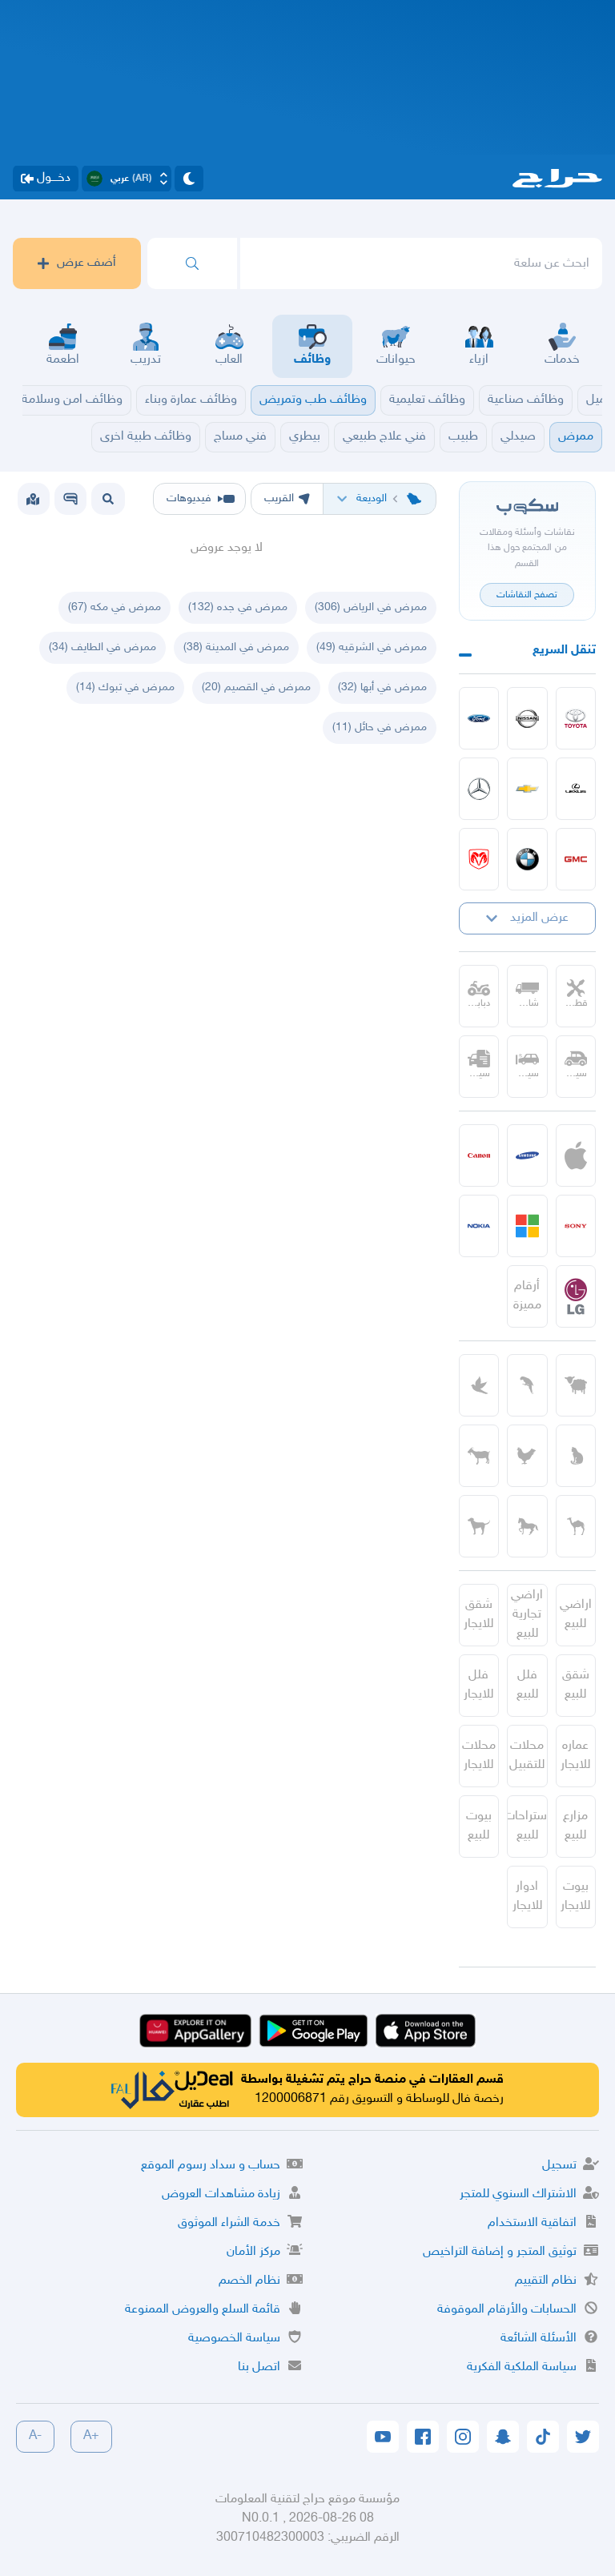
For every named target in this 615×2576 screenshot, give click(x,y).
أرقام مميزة (527, 1296)
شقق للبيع (576, 1685)
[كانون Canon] (479, 1155)
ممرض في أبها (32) (382, 687)
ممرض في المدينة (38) (236, 647)
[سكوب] (70, 499)
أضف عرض (86, 263)
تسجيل (559, 2166)
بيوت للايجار (575, 1897)
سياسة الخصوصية (234, 2339)
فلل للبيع (527, 1685)
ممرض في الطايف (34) (102, 647)
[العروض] (33, 499)
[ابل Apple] (576, 1155)
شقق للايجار (478, 1615)
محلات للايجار (479, 1756)
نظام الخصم (249, 2281)
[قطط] (576, 1456)
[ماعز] (479, 1456)
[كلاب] (479, 1526)
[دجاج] (527, 1456)
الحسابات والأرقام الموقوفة (507, 2310)
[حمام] (479, 1385)
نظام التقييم (546, 2281)
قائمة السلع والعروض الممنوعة (203, 2310)
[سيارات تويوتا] (576, 718)
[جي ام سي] (576, 859)
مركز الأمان (253, 2252)
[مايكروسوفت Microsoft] (527, 1226)
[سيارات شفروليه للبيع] (527, 789)
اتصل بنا (259, 2367)
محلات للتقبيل (527, 1756)
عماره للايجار (575, 1756)
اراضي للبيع (576, 1615)
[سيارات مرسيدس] (479, 789)
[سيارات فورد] (479, 718)
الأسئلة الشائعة (539, 2339)
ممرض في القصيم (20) (256, 687)
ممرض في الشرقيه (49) (372, 647)
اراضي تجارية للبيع (527, 1615)
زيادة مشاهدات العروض (221, 2194)
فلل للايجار (478, 1685)
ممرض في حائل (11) (380, 727)
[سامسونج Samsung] (527, 1155)
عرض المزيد (539, 918)
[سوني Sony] (576, 1226)
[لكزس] (576, 789)
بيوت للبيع (479, 1826)
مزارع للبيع (575, 1826)
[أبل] (576, 1526)
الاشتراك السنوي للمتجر (518, 2194)
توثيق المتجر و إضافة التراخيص (500, 2252)
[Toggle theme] (189, 179)
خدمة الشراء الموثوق (229, 2223)
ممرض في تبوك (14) (125, 687)
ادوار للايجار (527, 1897)
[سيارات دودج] (479, 859)
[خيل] (527, 1526)
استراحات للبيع (527, 1826)
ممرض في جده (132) (238, 607)
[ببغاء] (527, 1385)
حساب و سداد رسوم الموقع (211, 2166)
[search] (192, 263)
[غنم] (576, 1385)
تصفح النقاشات (527, 595)
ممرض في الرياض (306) (371, 607)
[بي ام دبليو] (527, 859)
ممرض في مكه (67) (115, 607)
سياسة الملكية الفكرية (522, 2367)
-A (35, 2436)
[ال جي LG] (576, 1296)
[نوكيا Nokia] (479, 1226)
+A (91, 2436)
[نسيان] (527, 718)
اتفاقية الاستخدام (532, 2223)
